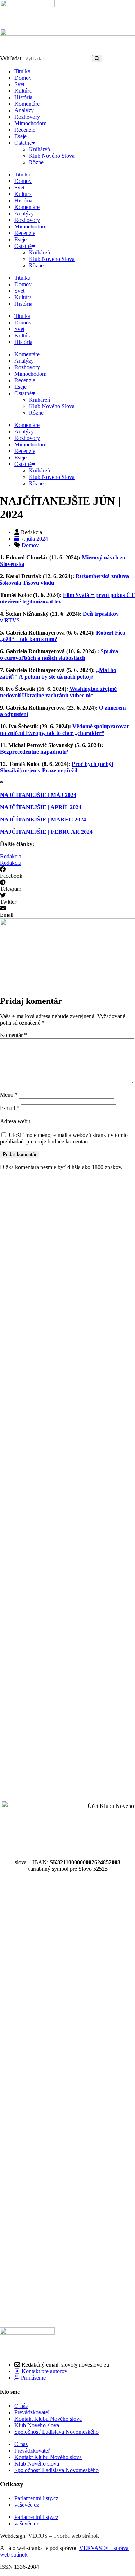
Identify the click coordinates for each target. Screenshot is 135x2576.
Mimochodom (30, 123)
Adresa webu (15, 1121)
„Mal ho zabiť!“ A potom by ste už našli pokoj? (58, 673)
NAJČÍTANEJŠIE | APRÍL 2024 (41, 807)
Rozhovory (27, 117)
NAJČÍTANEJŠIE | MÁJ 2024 (38, 795)
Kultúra (23, 91)
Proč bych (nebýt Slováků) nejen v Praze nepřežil (57, 767)
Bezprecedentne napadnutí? (34, 752)
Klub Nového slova (37, 2425)
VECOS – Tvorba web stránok (64, 2536)
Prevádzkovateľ (32, 2412)
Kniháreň (39, 149)
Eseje (21, 136)
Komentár (13, 1035)
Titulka (22, 71)
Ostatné (23, 143)
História (23, 97)
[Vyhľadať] (97, 59)
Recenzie (25, 130)
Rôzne (36, 162)
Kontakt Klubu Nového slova (48, 2419)
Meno (9, 1095)
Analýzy (24, 110)
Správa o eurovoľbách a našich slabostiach (59, 655)
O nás (21, 2406)
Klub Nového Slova (52, 156)
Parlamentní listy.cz (36, 2498)
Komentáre (27, 104)
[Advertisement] (67, 1486)
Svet (19, 84)
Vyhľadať (11, 58)
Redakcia (11, 856)
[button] (67, 873)
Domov (23, 78)
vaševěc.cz (27, 2505)
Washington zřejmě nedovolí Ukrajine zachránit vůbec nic (58, 692)
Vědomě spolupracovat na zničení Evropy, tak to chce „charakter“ (64, 730)
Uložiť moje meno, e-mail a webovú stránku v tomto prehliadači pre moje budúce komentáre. (64, 1138)
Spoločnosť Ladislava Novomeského (57, 2432)
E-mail (10, 1108)
